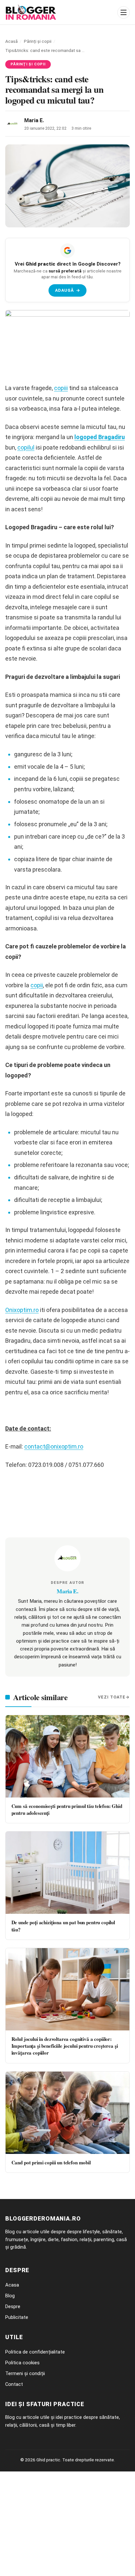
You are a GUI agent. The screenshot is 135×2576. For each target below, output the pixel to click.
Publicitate (17, 2317)
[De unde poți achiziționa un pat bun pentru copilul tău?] (67, 1873)
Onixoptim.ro (22, 1310)
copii (37, 985)
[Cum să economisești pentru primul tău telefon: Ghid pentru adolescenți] (67, 1756)
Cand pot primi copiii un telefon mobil (51, 2162)
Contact (14, 2384)
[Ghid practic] (59, 12)
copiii (61, 388)
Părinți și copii (38, 41)
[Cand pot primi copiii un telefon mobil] (67, 2113)
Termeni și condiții (25, 2373)
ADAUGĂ (68, 290)
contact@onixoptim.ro (54, 1446)
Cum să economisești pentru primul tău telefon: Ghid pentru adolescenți (67, 1809)
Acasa (12, 2285)
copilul (26, 447)
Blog (10, 2296)
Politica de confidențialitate (35, 2352)
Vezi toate (112, 1697)
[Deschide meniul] (124, 12)
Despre (13, 2306)
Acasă (11, 41)
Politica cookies (22, 2363)
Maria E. (34, 120)
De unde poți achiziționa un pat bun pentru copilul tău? (63, 1926)
